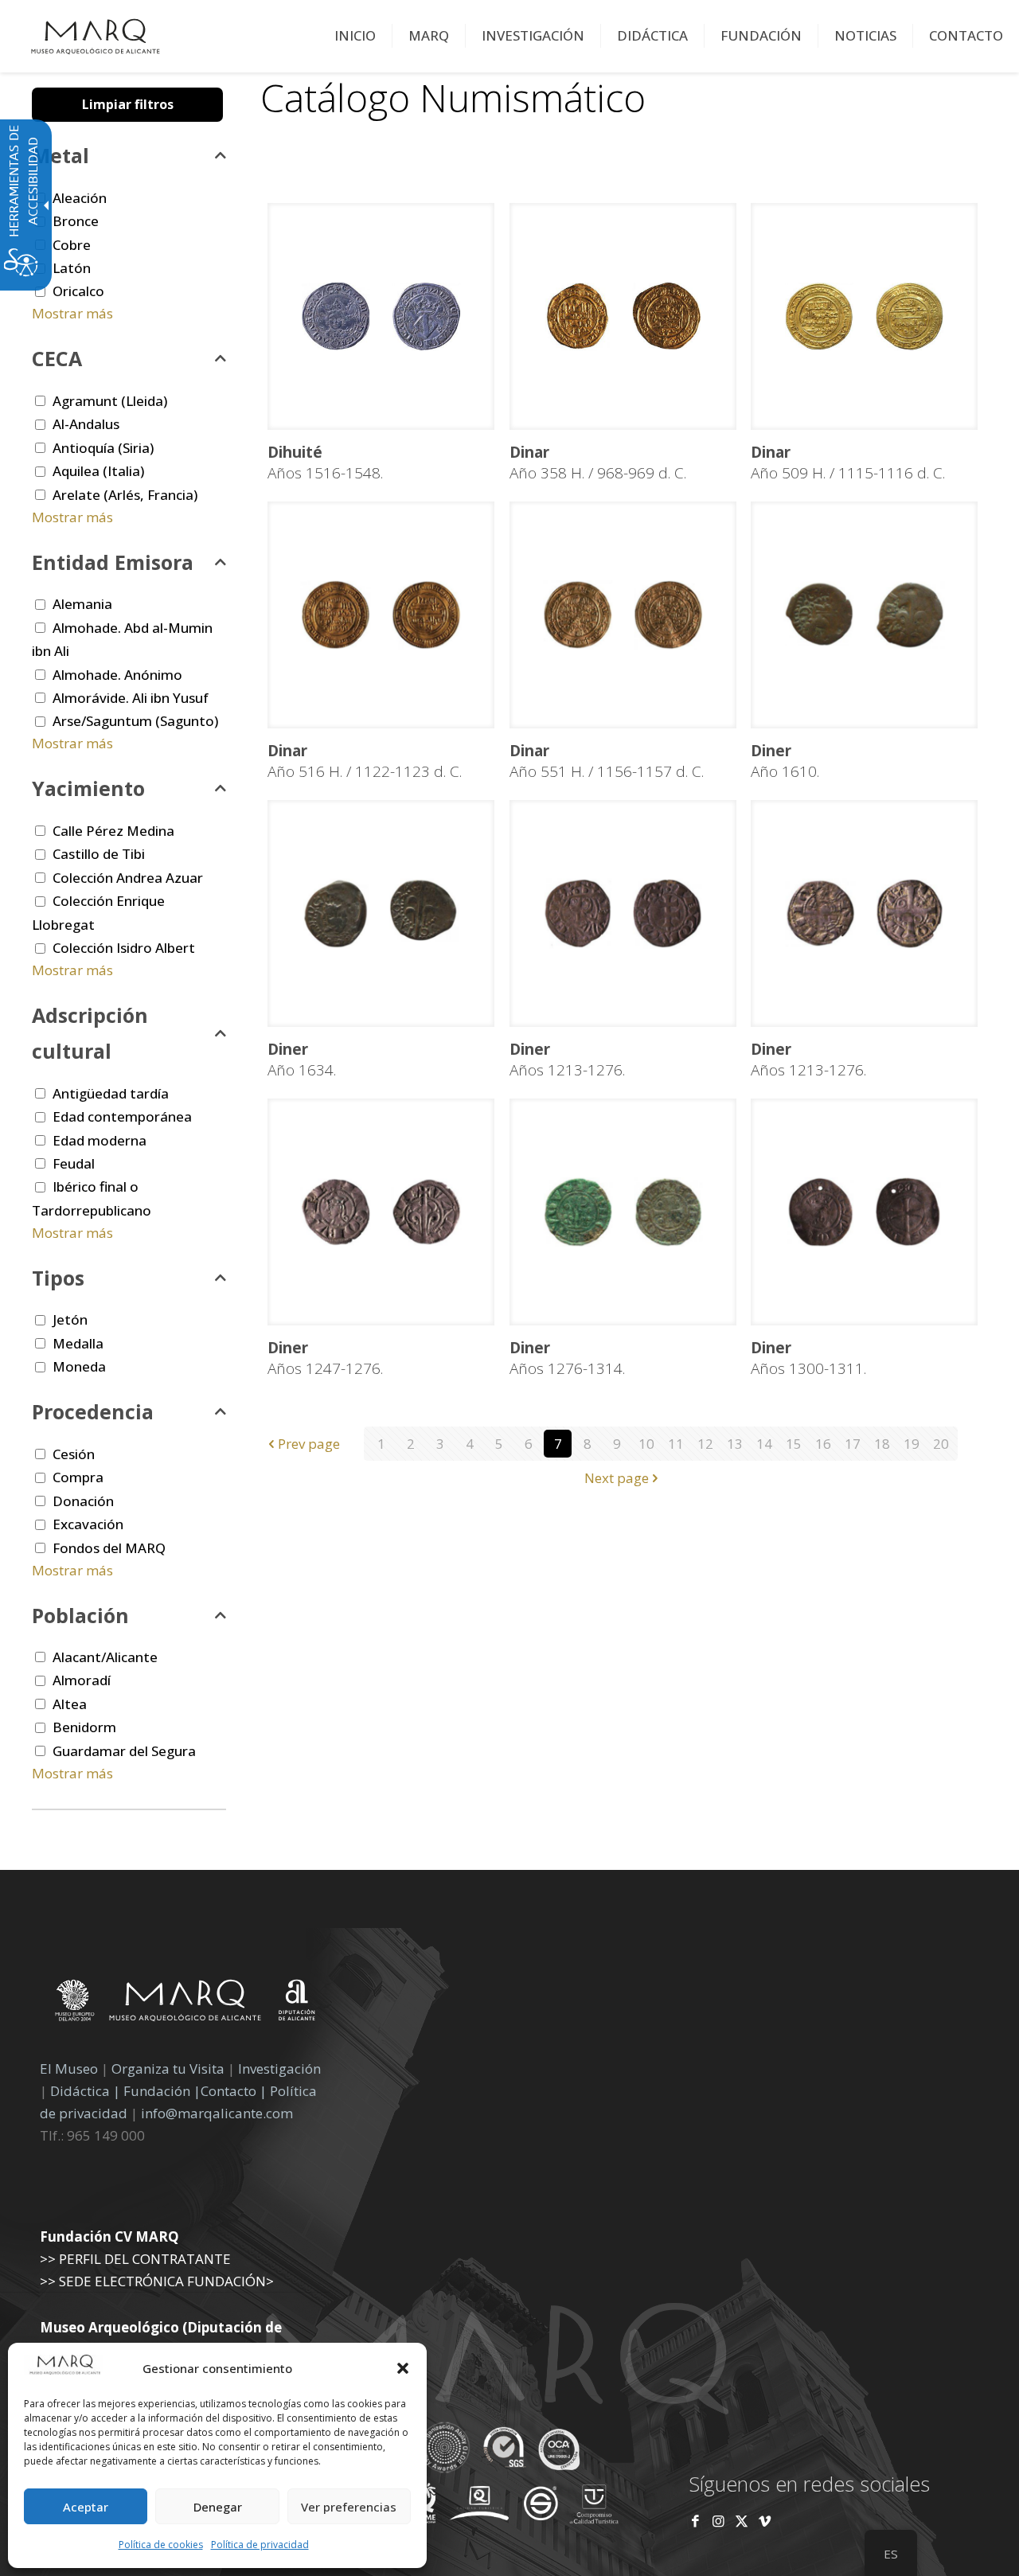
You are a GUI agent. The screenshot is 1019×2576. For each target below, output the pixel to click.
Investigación (279, 2069)
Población (80, 1615)
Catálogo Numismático (453, 98)
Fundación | (162, 2091)
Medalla (78, 1343)
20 (941, 1444)
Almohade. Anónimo (117, 675)
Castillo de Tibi (99, 854)
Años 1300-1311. (808, 1358)
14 (764, 1444)
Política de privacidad (260, 2545)
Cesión (74, 1454)
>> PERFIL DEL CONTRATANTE (135, 2259)
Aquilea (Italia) (98, 471)
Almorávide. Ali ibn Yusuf (131, 698)
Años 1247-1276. (325, 1358)
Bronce (76, 221)
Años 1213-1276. (567, 1060)
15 (794, 1444)
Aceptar (86, 2507)
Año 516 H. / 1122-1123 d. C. (365, 761)
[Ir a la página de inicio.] (96, 36)
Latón (72, 268)
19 (912, 1444)
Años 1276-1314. (567, 1358)
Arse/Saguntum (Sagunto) (135, 721)
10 (646, 1444)
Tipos (58, 1278)
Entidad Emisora (113, 562)
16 (823, 1444)
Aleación (80, 198)
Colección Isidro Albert (124, 948)
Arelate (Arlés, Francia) (125, 495)
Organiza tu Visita (168, 2069)
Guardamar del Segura (124, 1751)
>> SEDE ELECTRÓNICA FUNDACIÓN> (157, 2281)
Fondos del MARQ (109, 1548)
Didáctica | (87, 2091)
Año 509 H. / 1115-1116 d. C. (848, 463)
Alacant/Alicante (105, 1657)
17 (853, 1444)
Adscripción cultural (90, 1033)
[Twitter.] (743, 2521)
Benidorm (84, 1727)
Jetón (70, 1319)
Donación (83, 1501)
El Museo (69, 2069)
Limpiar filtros (128, 104)
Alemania (82, 604)
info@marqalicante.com (217, 2113)
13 (735, 1444)
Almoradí (82, 1680)
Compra (78, 1477)
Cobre (72, 245)
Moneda (79, 1366)
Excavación (88, 1524)
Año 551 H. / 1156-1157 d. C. (607, 761)
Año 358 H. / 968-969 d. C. (598, 463)
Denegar (218, 2507)
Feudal (74, 1163)
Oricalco (78, 291)
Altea (70, 1704)
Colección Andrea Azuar (128, 878)
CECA (57, 358)
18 (882, 1444)
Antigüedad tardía (111, 1093)
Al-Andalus (86, 424)
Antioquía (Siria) (103, 448)
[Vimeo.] (765, 2521)
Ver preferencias (349, 2507)
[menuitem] (355, 36)
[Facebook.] (695, 2521)
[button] (403, 2368)
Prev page (309, 1444)
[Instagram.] (718, 2521)
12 (705, 1444)
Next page (617, 1478)
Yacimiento (88, 788)
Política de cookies (161, 2545)
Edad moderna (100, 1140)
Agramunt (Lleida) (110, 401)
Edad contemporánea (122, 1116)
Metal (61, 155)
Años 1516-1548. (325, 463)
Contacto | (234, 2091)
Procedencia (93, 1411)
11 (676, 1444)
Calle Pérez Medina (113, 831)
